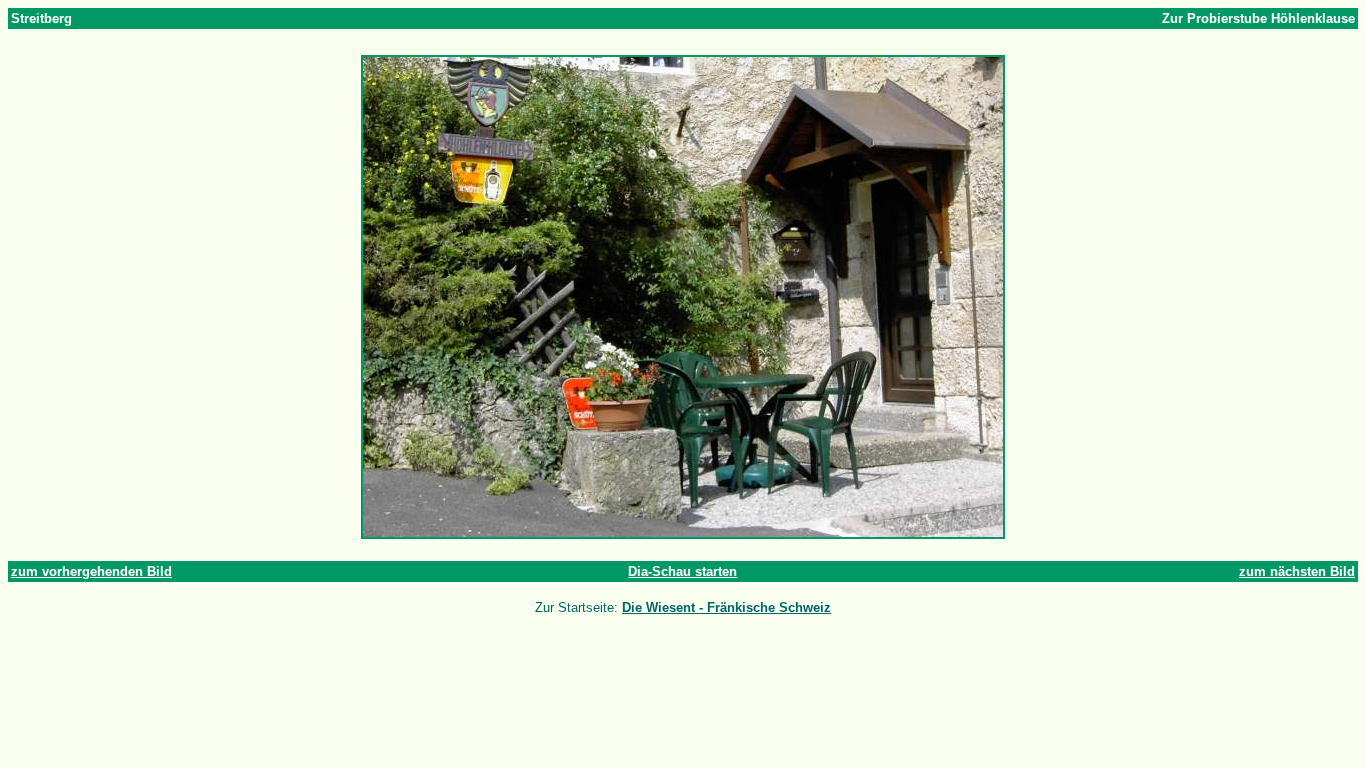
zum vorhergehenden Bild (91, 571)
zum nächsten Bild (1297, 571)
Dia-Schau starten (682, 571)
